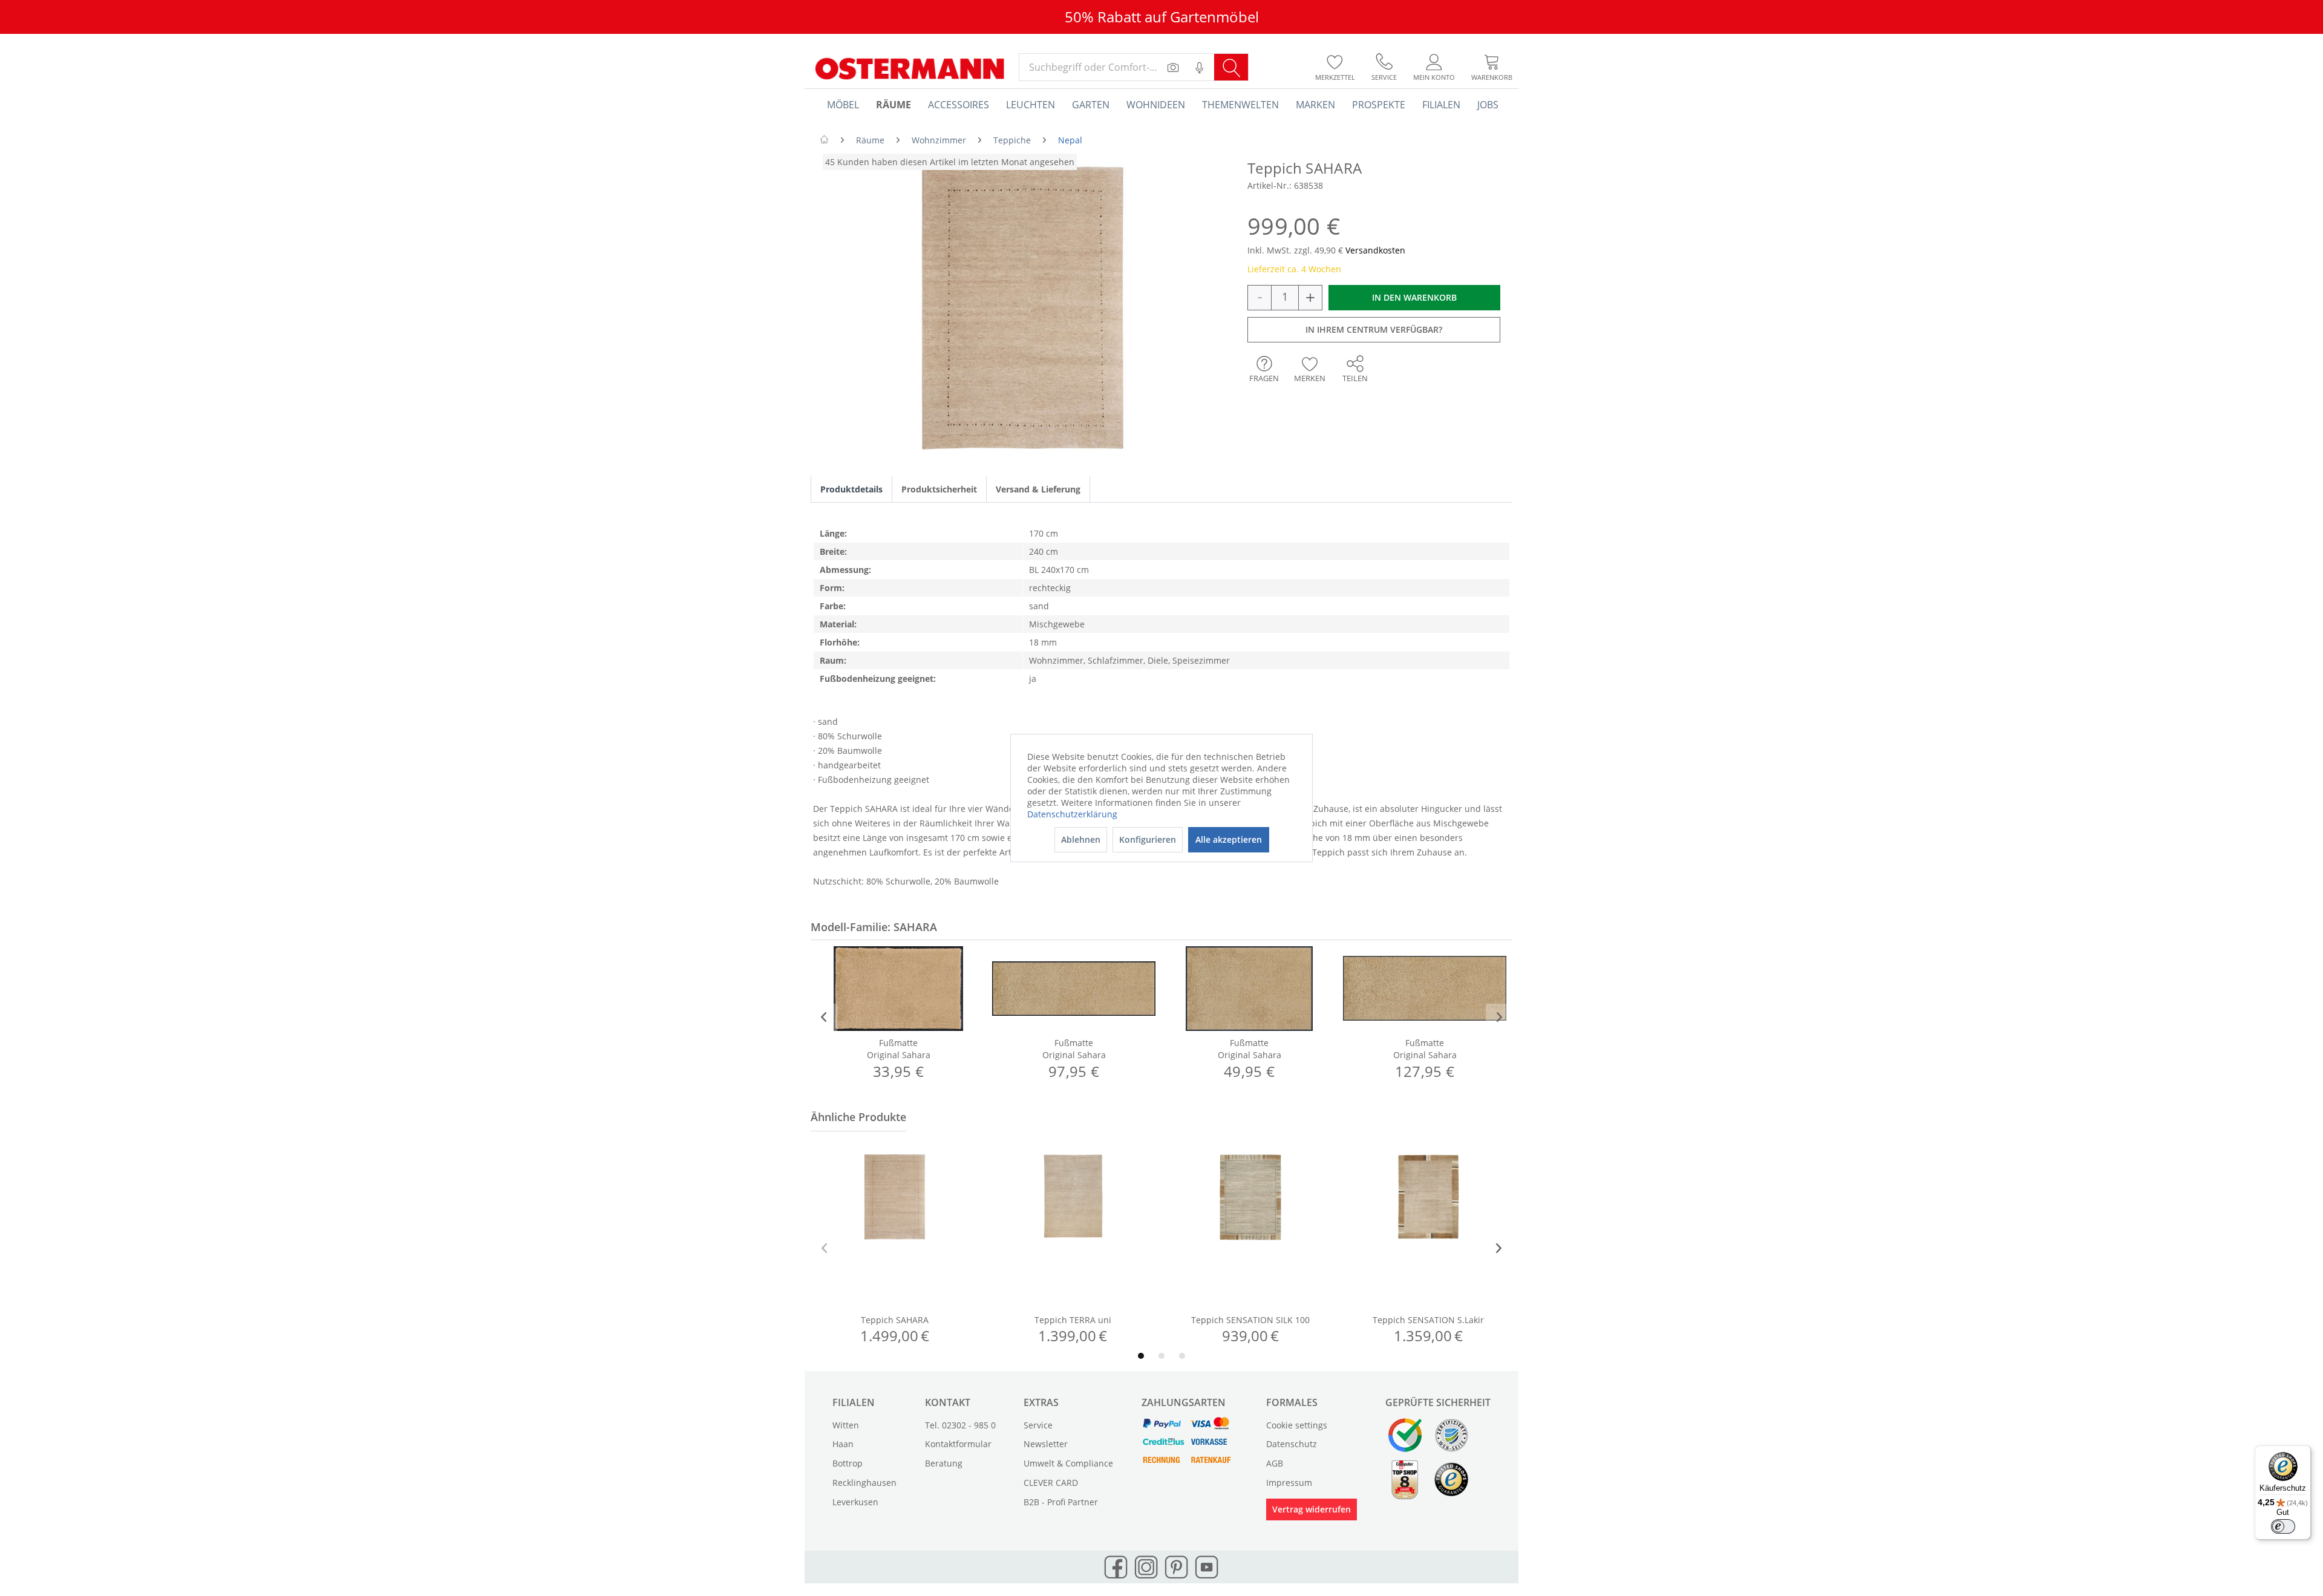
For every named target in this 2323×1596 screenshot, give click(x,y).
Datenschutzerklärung (1072, 814)
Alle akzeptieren (1229, 839)
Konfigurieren (1148, 839)
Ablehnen (1081, 839)
